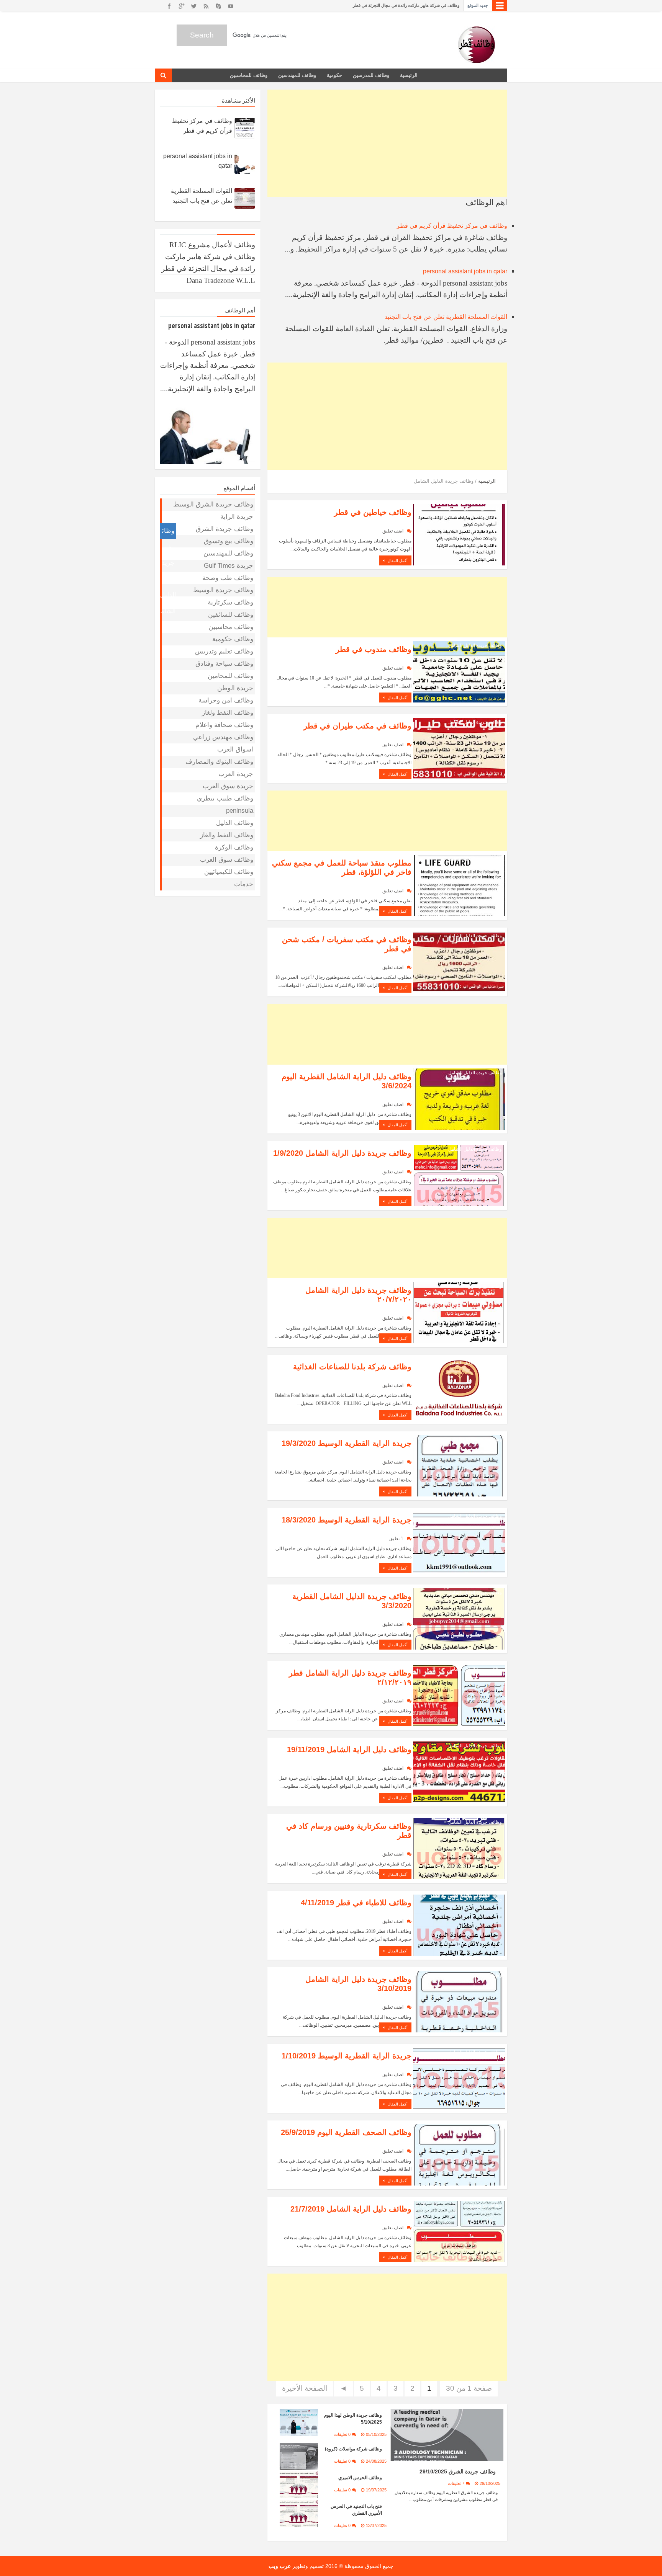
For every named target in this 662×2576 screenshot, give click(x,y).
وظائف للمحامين (230, 676)
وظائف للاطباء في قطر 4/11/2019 (356, 1903)
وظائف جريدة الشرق (224, 529)
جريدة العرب (236, 774)
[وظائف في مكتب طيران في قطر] (459, 748)
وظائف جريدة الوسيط (223, 590)
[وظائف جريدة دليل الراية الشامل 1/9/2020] (459, 1175)
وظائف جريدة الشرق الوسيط (213, 504)
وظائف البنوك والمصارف (219, 762)
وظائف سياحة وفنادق (224, 664)
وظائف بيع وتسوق (485, 1286)
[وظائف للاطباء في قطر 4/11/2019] (459, 1925)
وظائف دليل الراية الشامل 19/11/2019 (349, 1749)
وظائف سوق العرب (227, 860)
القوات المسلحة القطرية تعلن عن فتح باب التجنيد (446, 317)
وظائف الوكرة (234, 847)
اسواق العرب (235, 749)
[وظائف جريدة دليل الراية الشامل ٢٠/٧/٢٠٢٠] (459, 1312)
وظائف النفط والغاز (227, 835)
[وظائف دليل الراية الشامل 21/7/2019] (459, 2231)
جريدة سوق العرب (228, 786)
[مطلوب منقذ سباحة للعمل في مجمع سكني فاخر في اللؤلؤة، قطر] (459, 885)
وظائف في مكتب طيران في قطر (357, 726)
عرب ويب (280, 2566)
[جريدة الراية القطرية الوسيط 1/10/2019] (459, 2078)
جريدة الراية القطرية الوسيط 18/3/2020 (347, 1520)
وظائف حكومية (233, 639)
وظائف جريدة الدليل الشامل (475, 508)
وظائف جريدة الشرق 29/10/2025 (458, 2471)
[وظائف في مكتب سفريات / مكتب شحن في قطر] (459, 961)
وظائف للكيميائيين (229, 872)
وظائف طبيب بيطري (225, 798)
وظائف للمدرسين (371, 75)
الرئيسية (409, 75)
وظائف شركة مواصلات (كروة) (353, 2449)
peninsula (240, 811)
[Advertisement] (387, 143)
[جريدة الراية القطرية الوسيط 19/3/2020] (459, 1465)
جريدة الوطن (235, 688)
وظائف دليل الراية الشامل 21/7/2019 (351, 2209)
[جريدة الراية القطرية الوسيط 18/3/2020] (459, 1542)
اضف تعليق (393, 531)
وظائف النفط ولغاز (228, 713)
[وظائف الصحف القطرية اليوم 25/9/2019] (459, 2154)
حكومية (334, 75)
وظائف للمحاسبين (249, 75)
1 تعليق (396, 1539)
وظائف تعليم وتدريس (224, 651)
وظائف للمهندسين (297, 75)
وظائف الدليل (235, 823)
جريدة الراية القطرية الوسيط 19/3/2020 (347, 1443)
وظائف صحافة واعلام (224, 725)
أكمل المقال (397, 561)
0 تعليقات (342, 2434)
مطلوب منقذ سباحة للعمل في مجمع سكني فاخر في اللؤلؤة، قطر (342, 867)
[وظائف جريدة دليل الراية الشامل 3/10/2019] (459, 2001)
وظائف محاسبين (231, 627)
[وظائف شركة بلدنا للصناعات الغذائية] (459, 1389)
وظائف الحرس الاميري (360, 2478)
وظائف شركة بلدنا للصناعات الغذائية (352, 1367)
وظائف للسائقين (231, 615)
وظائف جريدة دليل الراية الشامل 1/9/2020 (342, 1153)
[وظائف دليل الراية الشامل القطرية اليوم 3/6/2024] (459, 1099)
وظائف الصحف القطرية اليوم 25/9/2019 (346, 2132)
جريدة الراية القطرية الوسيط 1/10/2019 (347, 2056)
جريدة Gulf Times (229, 566)
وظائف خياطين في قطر (373, 512)
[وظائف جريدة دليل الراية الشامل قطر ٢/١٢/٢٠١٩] (459, 1695)
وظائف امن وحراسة (226, 700)
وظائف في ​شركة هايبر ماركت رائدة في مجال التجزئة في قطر (406, 5)
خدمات (244, 884)
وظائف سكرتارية (230, 602)
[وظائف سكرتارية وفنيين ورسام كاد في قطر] (459, 1848)
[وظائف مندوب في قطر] (459, 671)
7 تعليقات (456, 2483)
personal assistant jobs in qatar (465, 271)
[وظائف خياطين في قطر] (459, 534)
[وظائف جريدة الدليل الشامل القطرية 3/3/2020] (459, 1618)
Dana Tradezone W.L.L (221, 280)
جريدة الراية (491, 2128)
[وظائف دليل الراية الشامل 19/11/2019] (459, 1772)
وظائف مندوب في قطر (374, 649)
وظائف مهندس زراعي (223, 737)
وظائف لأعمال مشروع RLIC (212, 245)
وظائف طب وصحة (228, 578)
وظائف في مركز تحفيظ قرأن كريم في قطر (452, 226)
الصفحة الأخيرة (305, 2388)
